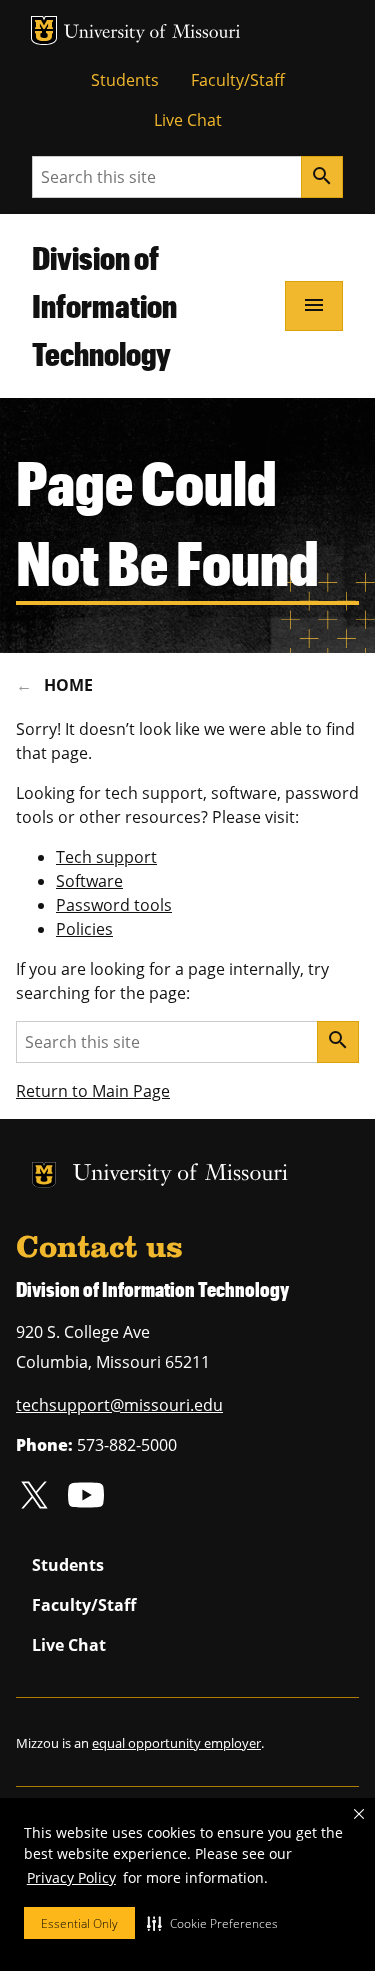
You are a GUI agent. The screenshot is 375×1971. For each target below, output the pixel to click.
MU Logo (44, 30)
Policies (84, 929)
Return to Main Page (93, 1091)
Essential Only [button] (79, 1923)
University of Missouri (152, 33)
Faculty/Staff (238, 80)
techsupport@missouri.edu (119, 1405)
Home (68, 685)
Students (125, 80)
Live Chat (188, 120)
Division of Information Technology (104, 305)
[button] (212, 1923)
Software (89, 881)
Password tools (114, 905)
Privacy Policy (71, 1877)
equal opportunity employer (176, 1743)
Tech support (106, 857)
